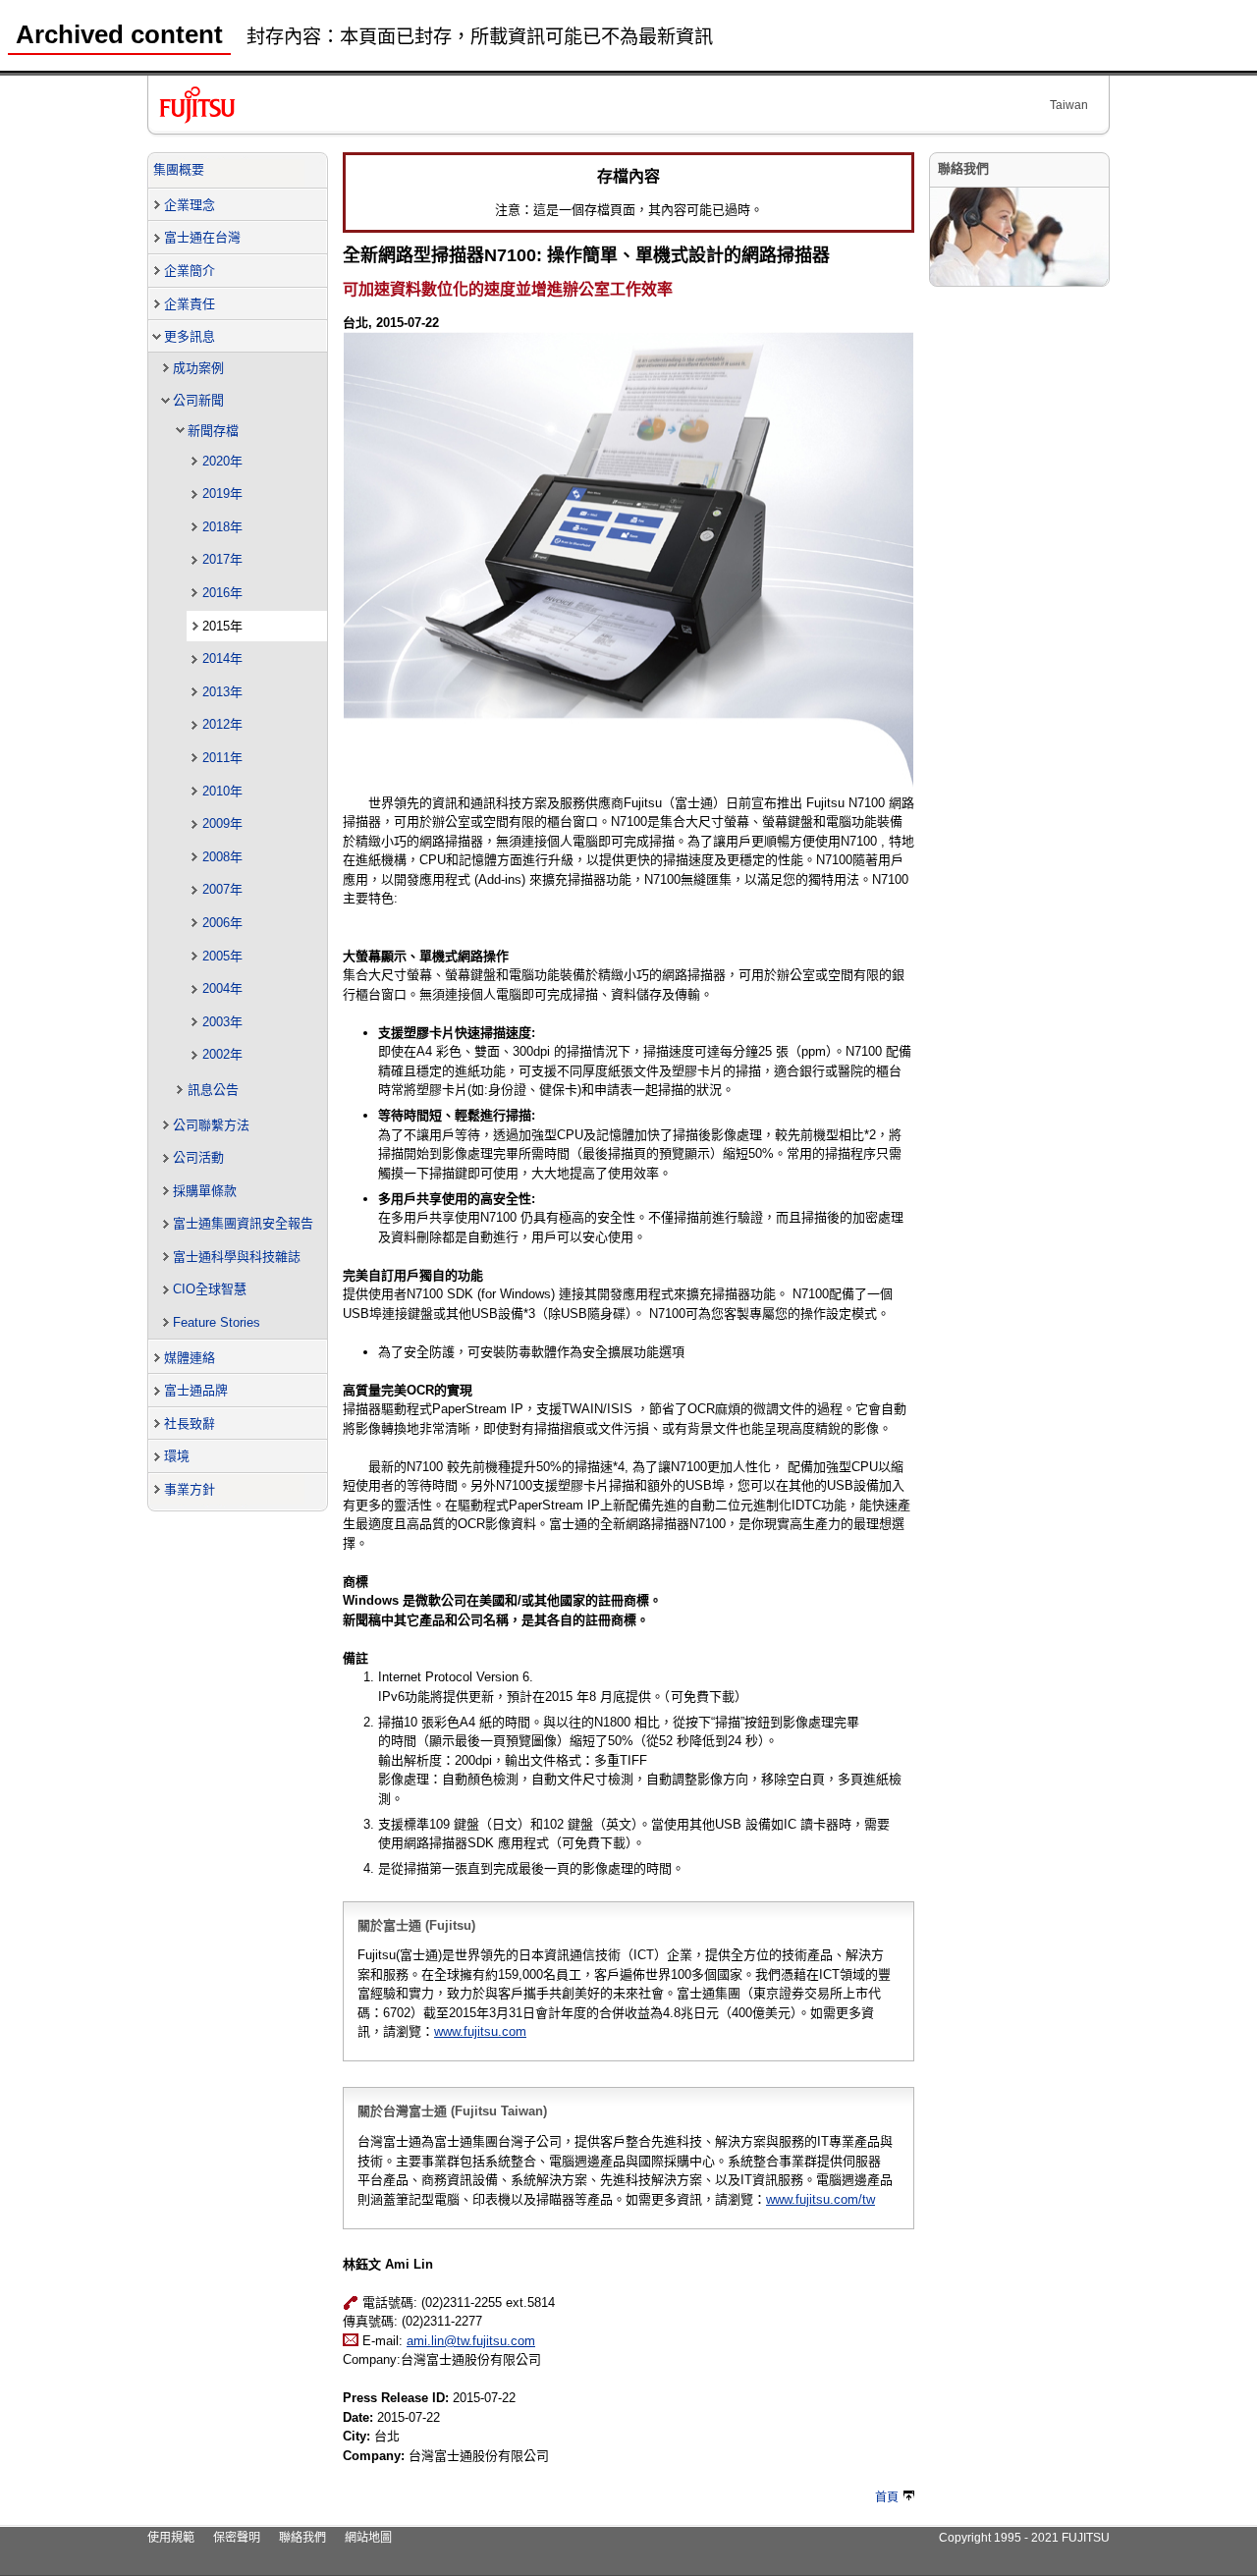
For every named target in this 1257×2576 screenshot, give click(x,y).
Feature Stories (217, 1322)
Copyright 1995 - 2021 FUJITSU (1024, 2538)
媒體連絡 (190, 1358)
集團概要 (179, 169)
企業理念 (190, 205)
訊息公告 (213, 1090)
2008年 (222, 857)
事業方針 (190, 1489)
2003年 (222, 1022)
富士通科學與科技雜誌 (237, 1257)
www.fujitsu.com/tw (820, 2199)
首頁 (887, 2497)
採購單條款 (205, 1191)
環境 (177, 1456)
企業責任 (190, 304)
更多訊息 (190, 336)
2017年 (222, 559)
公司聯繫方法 (211, 1125)
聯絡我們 (302, 2538)
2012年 (222, 724)
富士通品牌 (196, 1390)
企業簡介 (190, 271)
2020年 (222, 461)
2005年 (222, 956)
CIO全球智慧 (210, 1289)
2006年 (222, 923)
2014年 (222, 658)
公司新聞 (198, 400)
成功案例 (198, 368)
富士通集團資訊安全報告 (243, 1223)
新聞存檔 (213, 431)
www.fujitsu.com (480, 2031)
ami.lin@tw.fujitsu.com (471, 2341)
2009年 (222, 823)
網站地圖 (368, 2538)
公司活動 (198, 1157)
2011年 (222, 758)
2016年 (222, 593)
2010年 (222, 791)
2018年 (222, 527)
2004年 (222, 988)
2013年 (222, 692)
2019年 (222, 493)
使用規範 (171, 2538)
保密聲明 (237, 2538)
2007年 (222, 889)
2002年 (222, 1054)
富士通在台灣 (202, 237)
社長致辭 (190, 1424)
